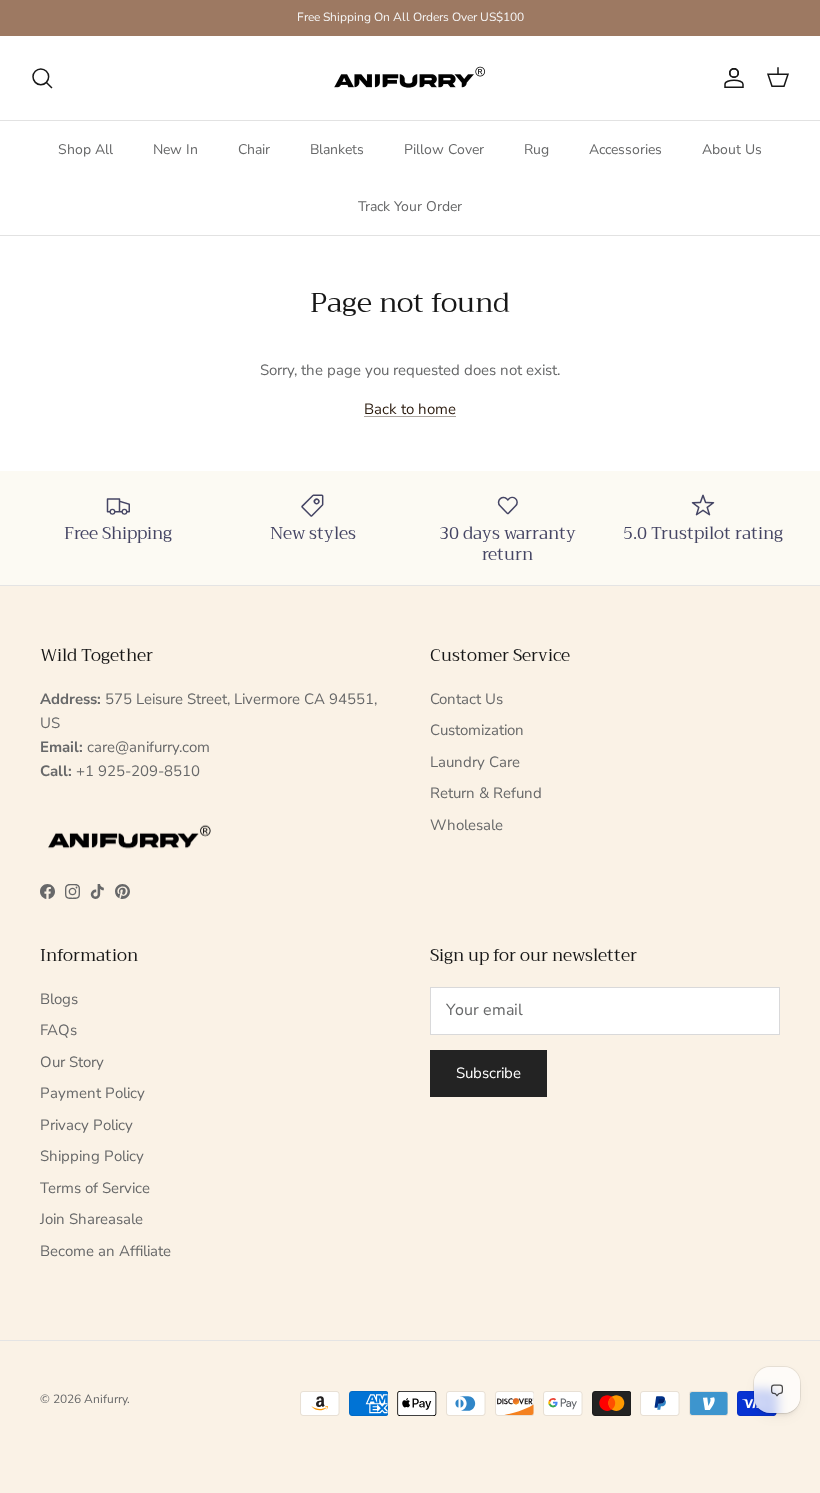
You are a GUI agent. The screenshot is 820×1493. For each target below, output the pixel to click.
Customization (477, 730)
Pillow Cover (444, 149)
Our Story (72, 1062)
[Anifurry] (410, 78)
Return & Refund (486, 793)
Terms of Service (95, 1188)
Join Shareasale (91, 1219)
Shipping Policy (92, 1156)
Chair (254, 149)
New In (175, 149)
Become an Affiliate (105, 1251)
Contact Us (466, 699)
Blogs (59, 999)
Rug (536, 149)
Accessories (625, 149)
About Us (732, 149)
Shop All (85, 149)
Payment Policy (92, 1093)
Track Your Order (410, 206)
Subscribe (488, 1073)
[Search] (42, 78)
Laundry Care (475, 762)
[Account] (730, 78)
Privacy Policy (86, 1125)
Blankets (337, 149)
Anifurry (105, 1399)
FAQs (58, 1030)
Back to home (410, 409)
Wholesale (466, 825)
